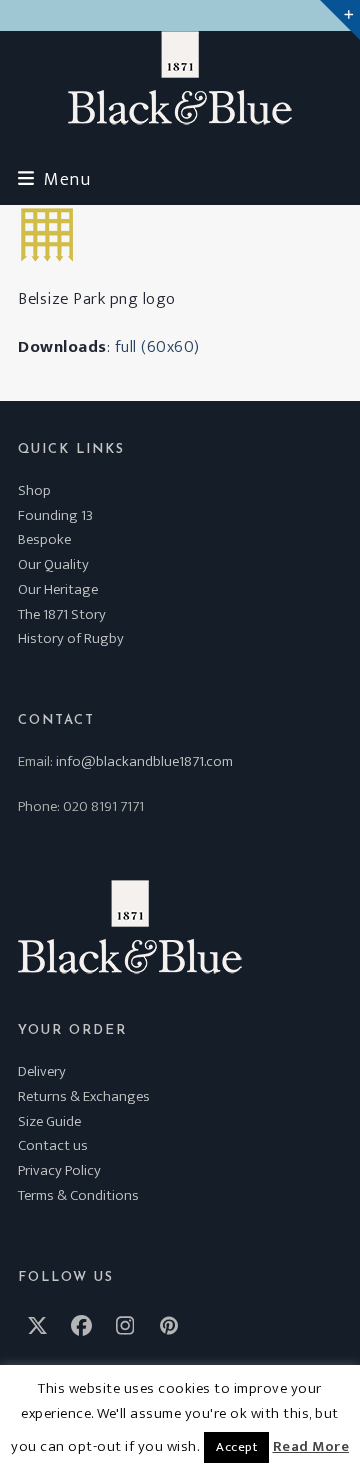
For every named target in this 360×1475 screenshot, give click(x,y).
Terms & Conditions (78, 1195)
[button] (54, 179)
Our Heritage (58, 589)
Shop (34, 490)
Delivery (42, 1071)
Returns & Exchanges (84, 1096)
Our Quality (53, 564)
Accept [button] (236, 1447)
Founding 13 (55, 515)
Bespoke (44, 539)
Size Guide (49, 1121)
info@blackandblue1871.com (144, 761)
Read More (311, 1447)
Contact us (53, 1145)
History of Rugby (71, 638)
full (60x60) (157, 347)
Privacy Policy (59, 1170)
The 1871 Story (62, 614)
